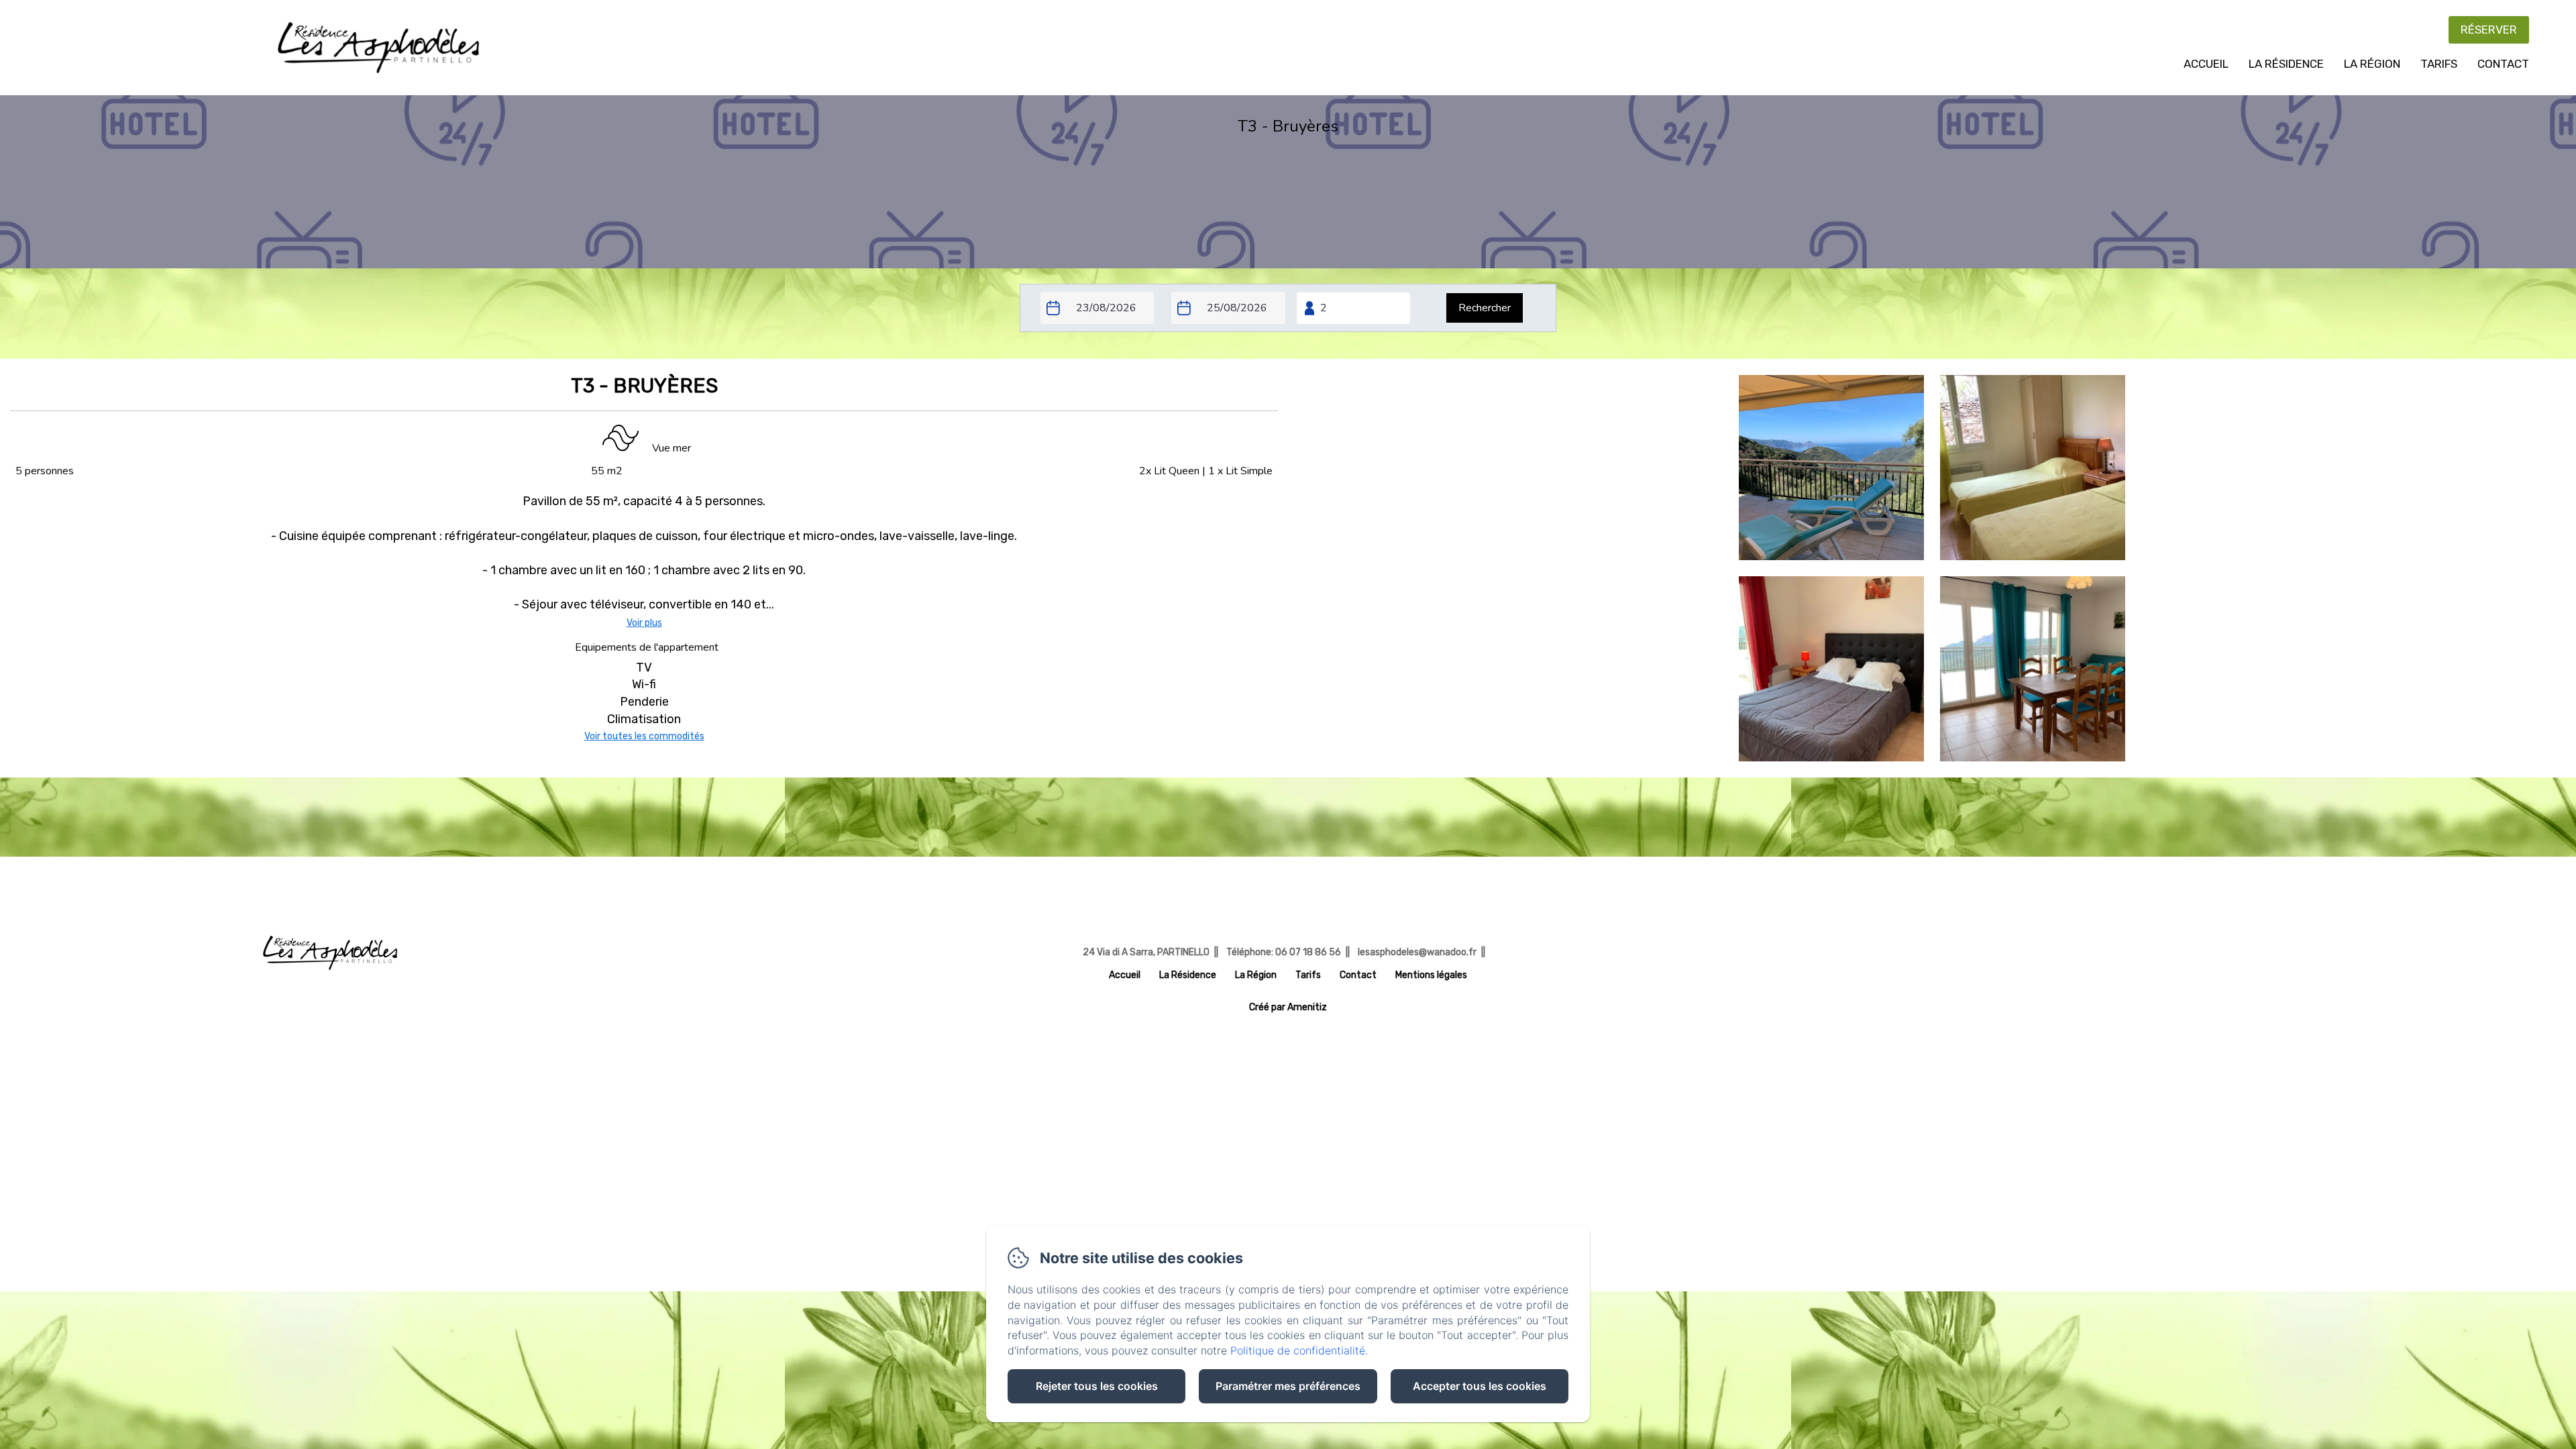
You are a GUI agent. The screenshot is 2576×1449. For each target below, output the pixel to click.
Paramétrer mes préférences (1288, 1386)
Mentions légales (1431, 975)
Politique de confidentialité (1298, 1350)
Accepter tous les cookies (1480, 1386)
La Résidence (2286, 64)
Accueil (2206, 64)
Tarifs (2439, 64)
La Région (2372, 64)
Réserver (2489, 30)
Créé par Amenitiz (1288, 1008)
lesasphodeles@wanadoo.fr (1417, 952)
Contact (2503, 64)
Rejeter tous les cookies (1097, 1386)
